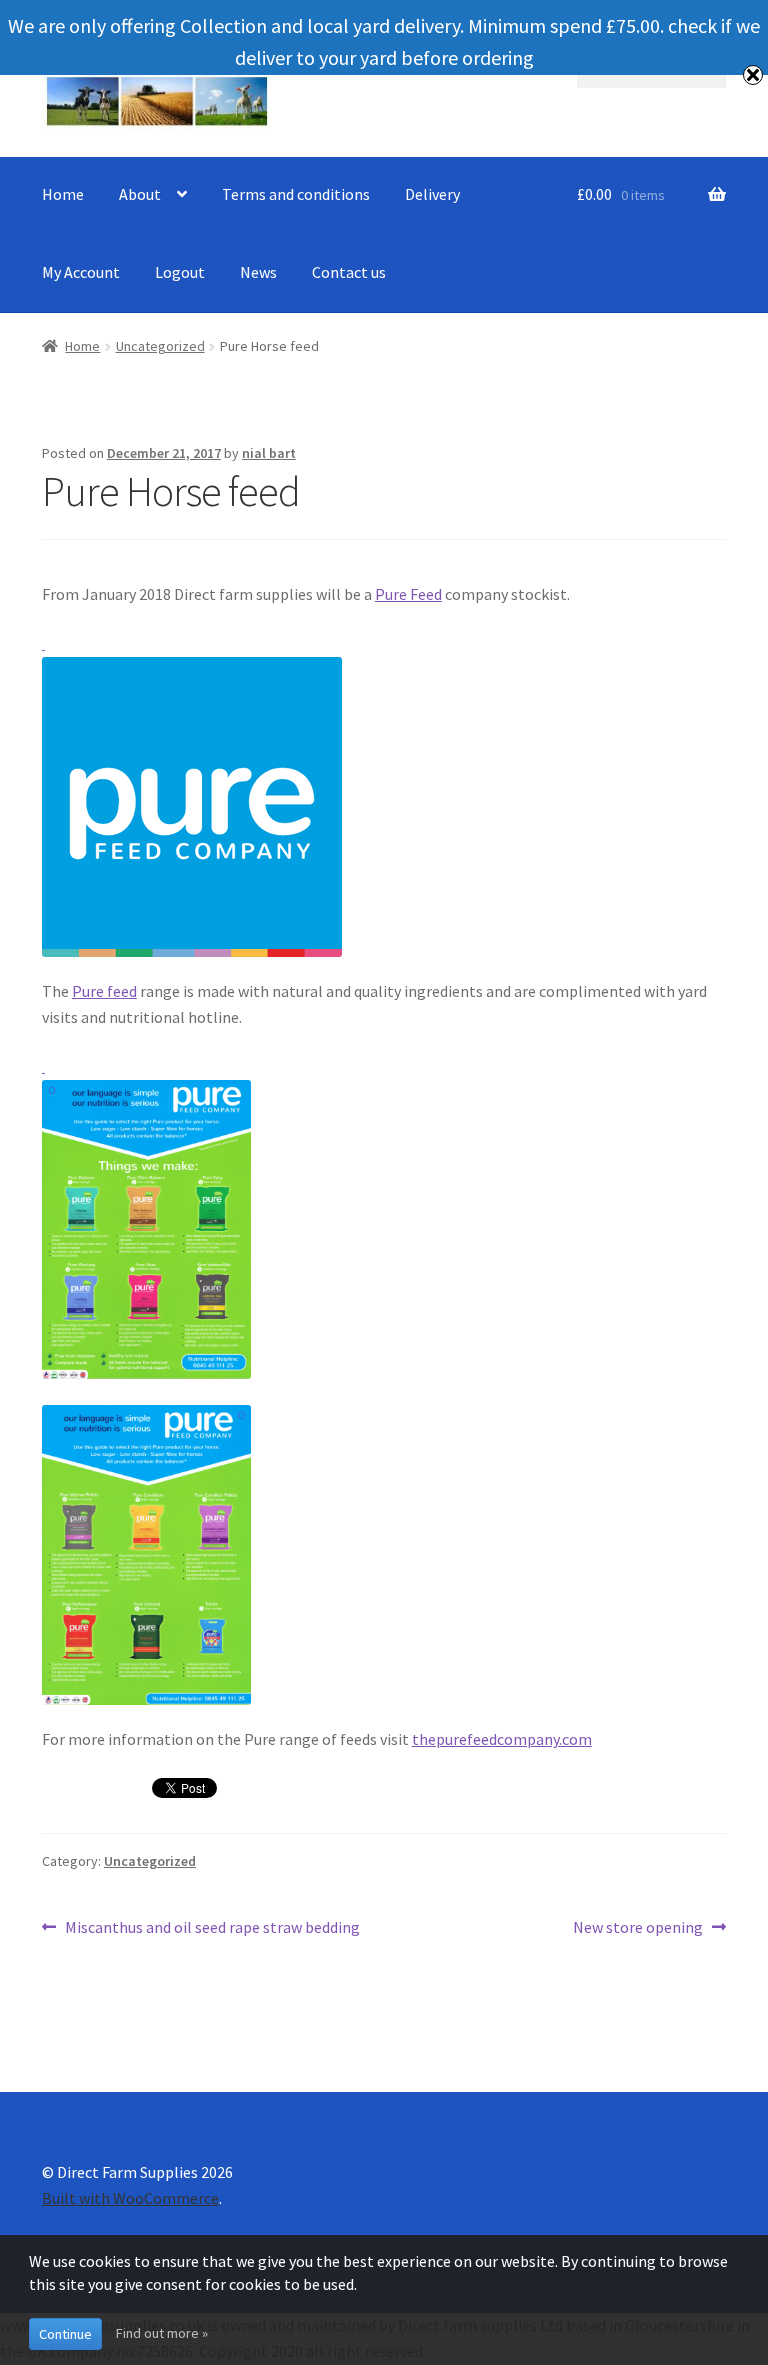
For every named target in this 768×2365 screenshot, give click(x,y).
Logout (180, 272)
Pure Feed (408, 594)
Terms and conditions (296, 194)
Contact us (349, 272)
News (258, 272)
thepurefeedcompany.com (502, 1739)
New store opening (638, 1928)
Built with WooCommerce (130, 2198)
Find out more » (162, 2333)
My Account (81, 272)
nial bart (269, 453)
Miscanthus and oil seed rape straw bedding (212, 1928)
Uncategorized (160, 346)
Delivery (432, 194)
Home (63, 194)
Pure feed (104, 991)
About (140, 194)
